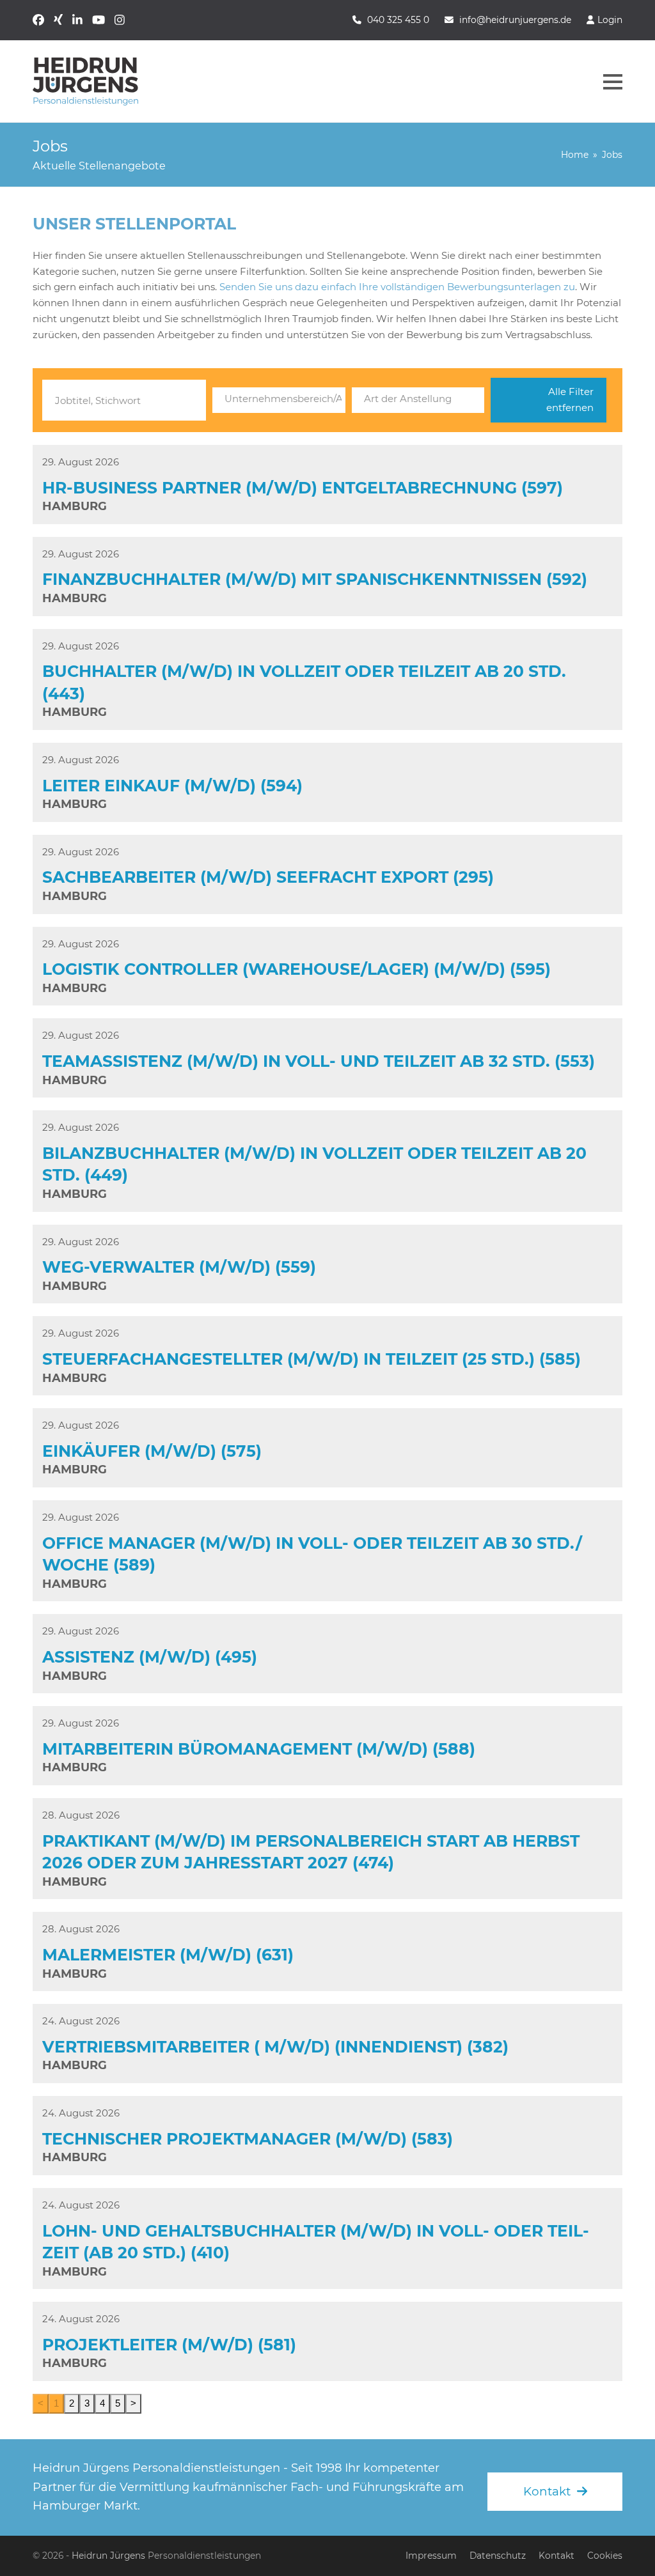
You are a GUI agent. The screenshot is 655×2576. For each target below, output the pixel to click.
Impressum (431, 2556)
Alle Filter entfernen (570, 400)
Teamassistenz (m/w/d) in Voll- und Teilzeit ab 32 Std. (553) (319, 1061)
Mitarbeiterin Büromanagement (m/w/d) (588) (259, 1749)
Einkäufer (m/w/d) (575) (152, 1451)
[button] (613, 82)
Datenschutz (498, 2556)
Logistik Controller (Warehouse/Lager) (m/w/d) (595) (296, 969)
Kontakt (556, 2556)
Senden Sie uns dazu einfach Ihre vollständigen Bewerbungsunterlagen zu (397, 287)
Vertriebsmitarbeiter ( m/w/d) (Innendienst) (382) (275, 2047)
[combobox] (279, 400)
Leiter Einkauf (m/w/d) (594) (172, 786)
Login (610, 20)
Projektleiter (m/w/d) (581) (169, 2345)
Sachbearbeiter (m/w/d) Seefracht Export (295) (268, 877)
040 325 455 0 (398, 20)
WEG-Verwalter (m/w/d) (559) (179, 1267)
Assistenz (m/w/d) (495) (150, 1657)
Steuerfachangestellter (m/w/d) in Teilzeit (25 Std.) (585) (312, 1359)
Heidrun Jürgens (108, 2556)
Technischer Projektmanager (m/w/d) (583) (248, 2139)
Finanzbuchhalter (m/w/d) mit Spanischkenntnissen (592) (315, 579)
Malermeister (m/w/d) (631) (168, 1955)
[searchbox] (279, 399)
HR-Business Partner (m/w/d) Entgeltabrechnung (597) (303, 488)
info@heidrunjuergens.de (515, 20)
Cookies (605, 2556)
